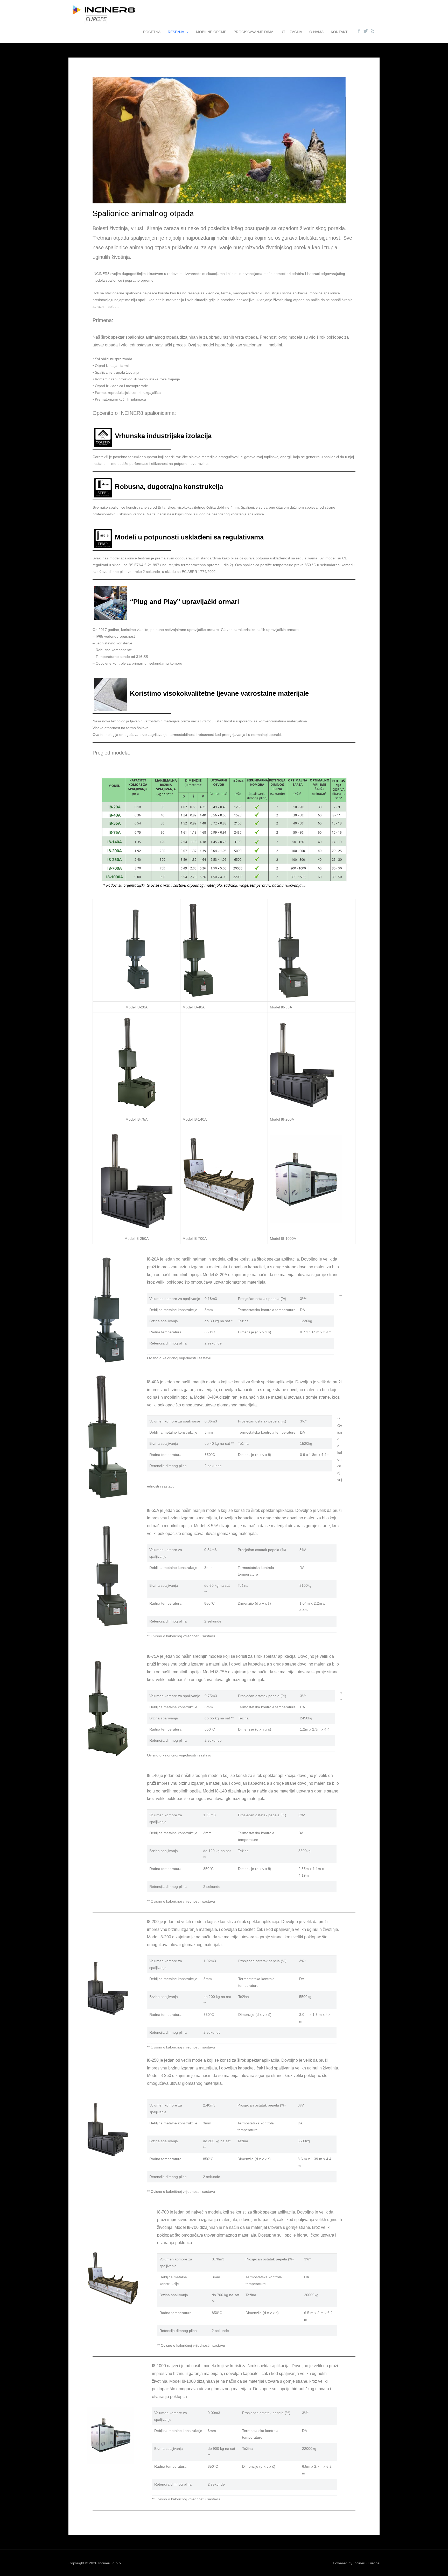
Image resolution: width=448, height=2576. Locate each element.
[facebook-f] (360, 31)
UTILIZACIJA (291, 32)
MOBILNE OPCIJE (211, 32)
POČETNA (152, 32)
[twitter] (366, 31)
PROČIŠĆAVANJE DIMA (253, 32)
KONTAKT (339, 32)
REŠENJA (176, 32)
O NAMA (316, 32)
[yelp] (373, 31)
